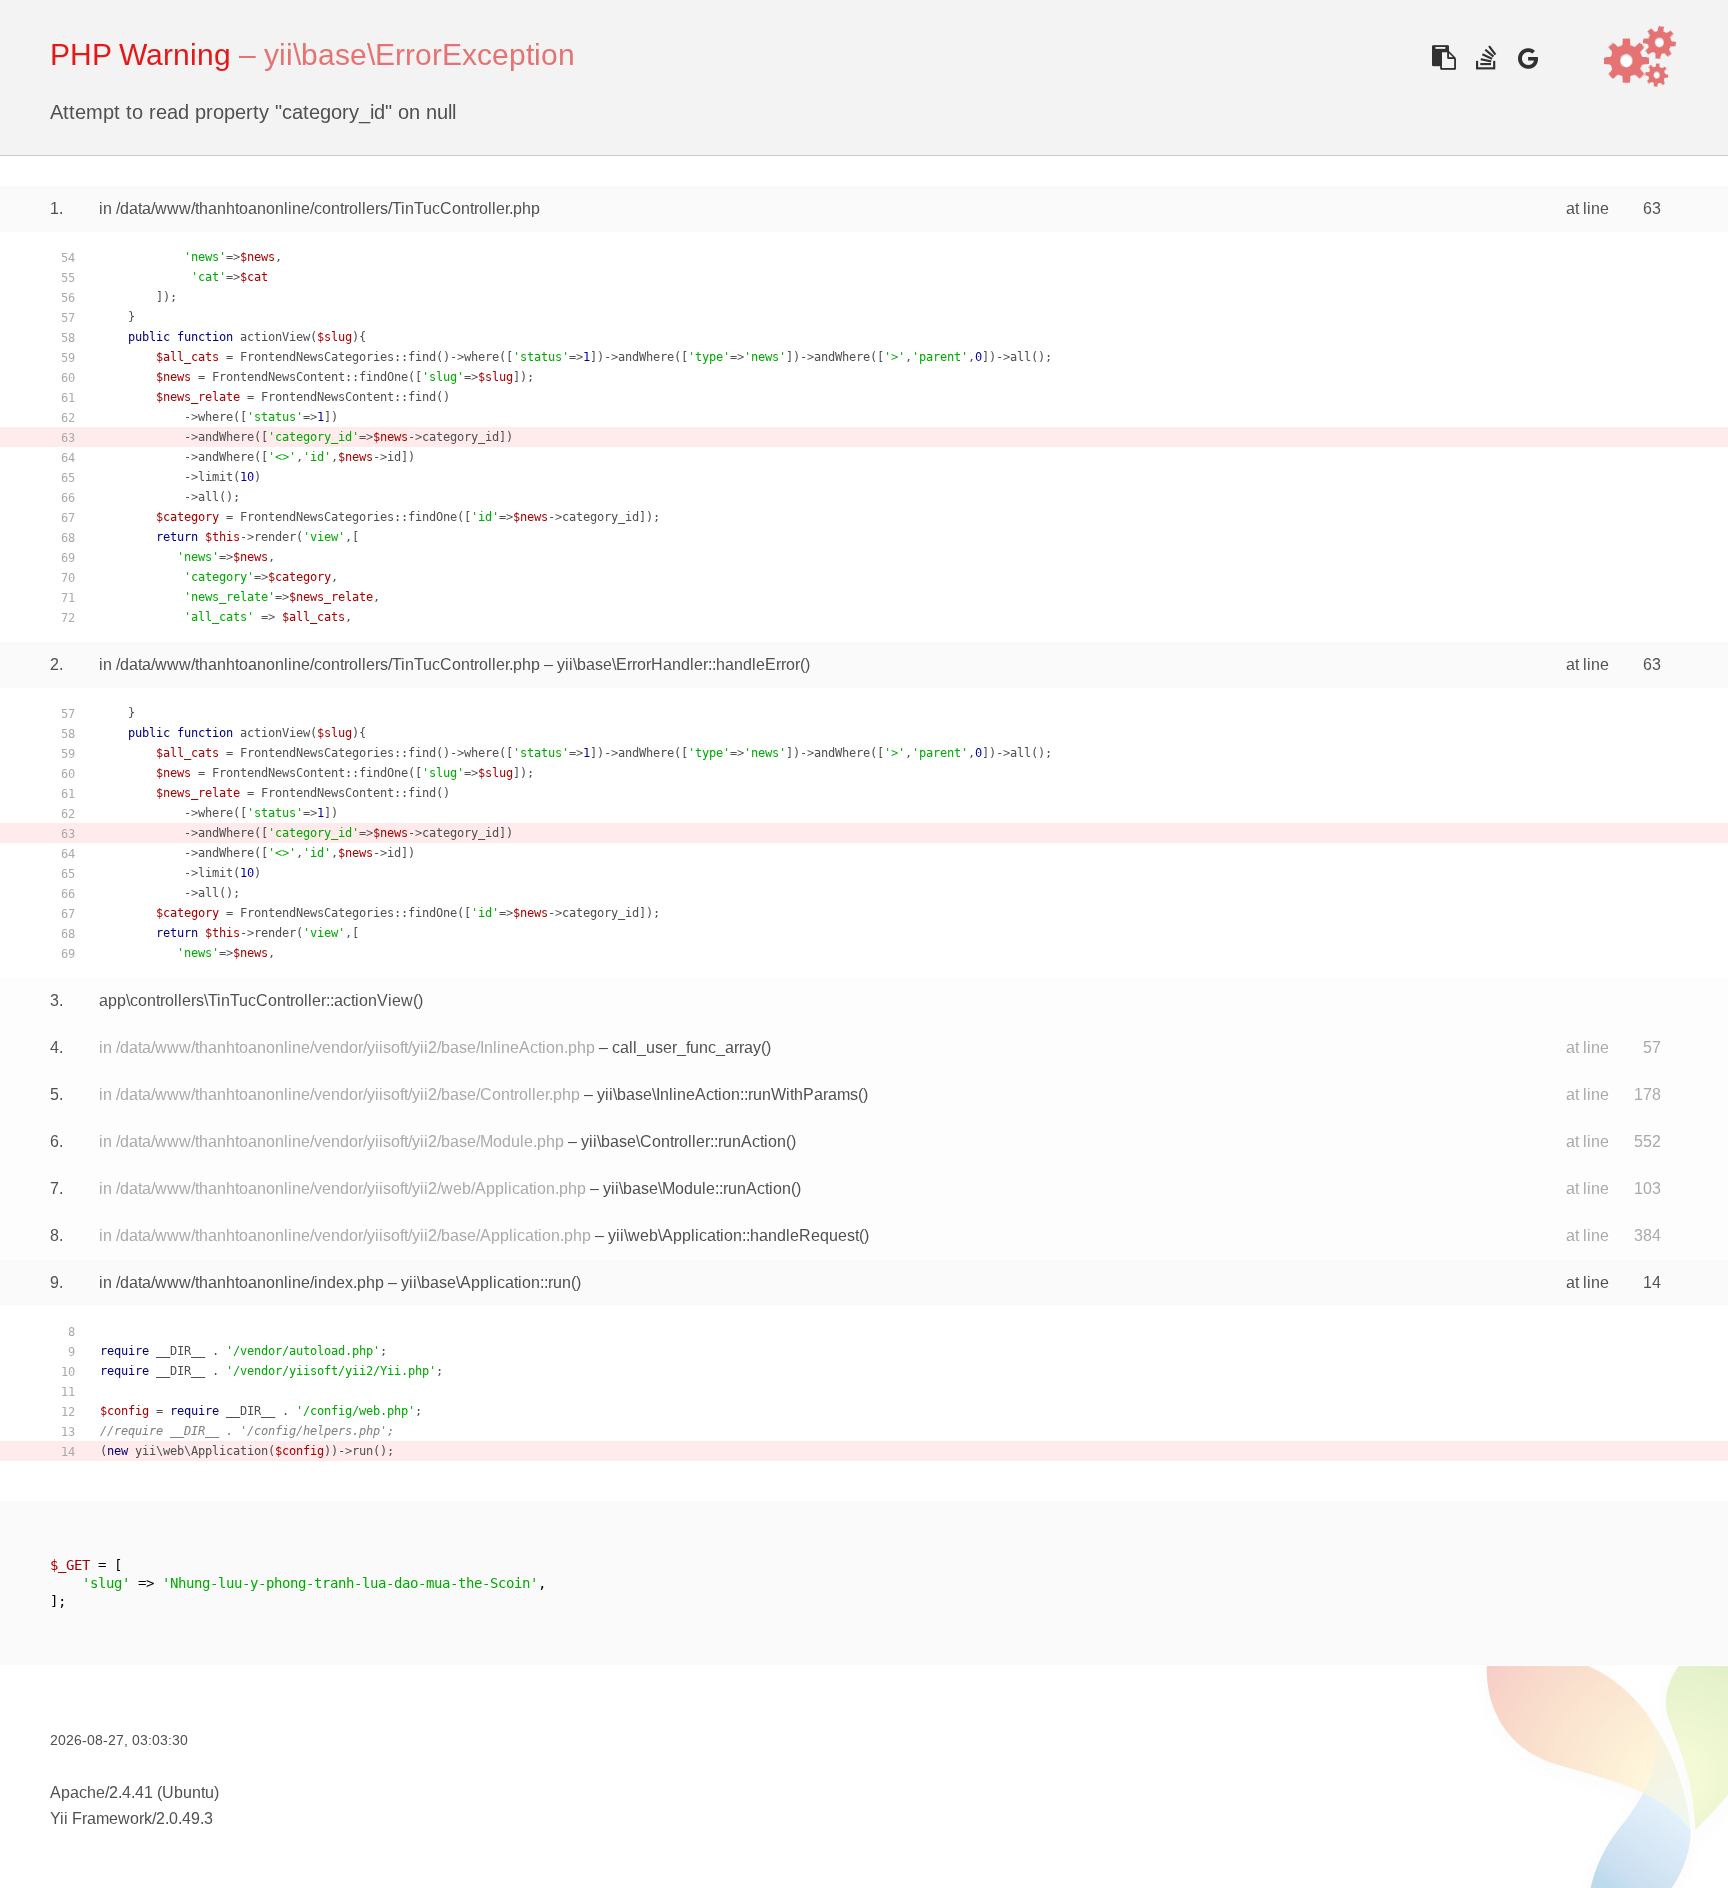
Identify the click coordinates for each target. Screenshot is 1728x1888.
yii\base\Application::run (486, 1282)
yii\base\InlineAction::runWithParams (727, 1094)
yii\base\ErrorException (419, 54)
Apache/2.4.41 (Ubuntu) (134, 1792)
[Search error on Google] (1527, 57)
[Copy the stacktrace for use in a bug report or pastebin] (1443, 57)
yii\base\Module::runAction (697, 1188)
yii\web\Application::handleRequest (733, 1235)
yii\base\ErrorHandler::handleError (678, 664)
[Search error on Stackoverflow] (1485, 57)
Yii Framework (101, 1818)
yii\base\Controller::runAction (683, 1141)
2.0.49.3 (184, 1818)
